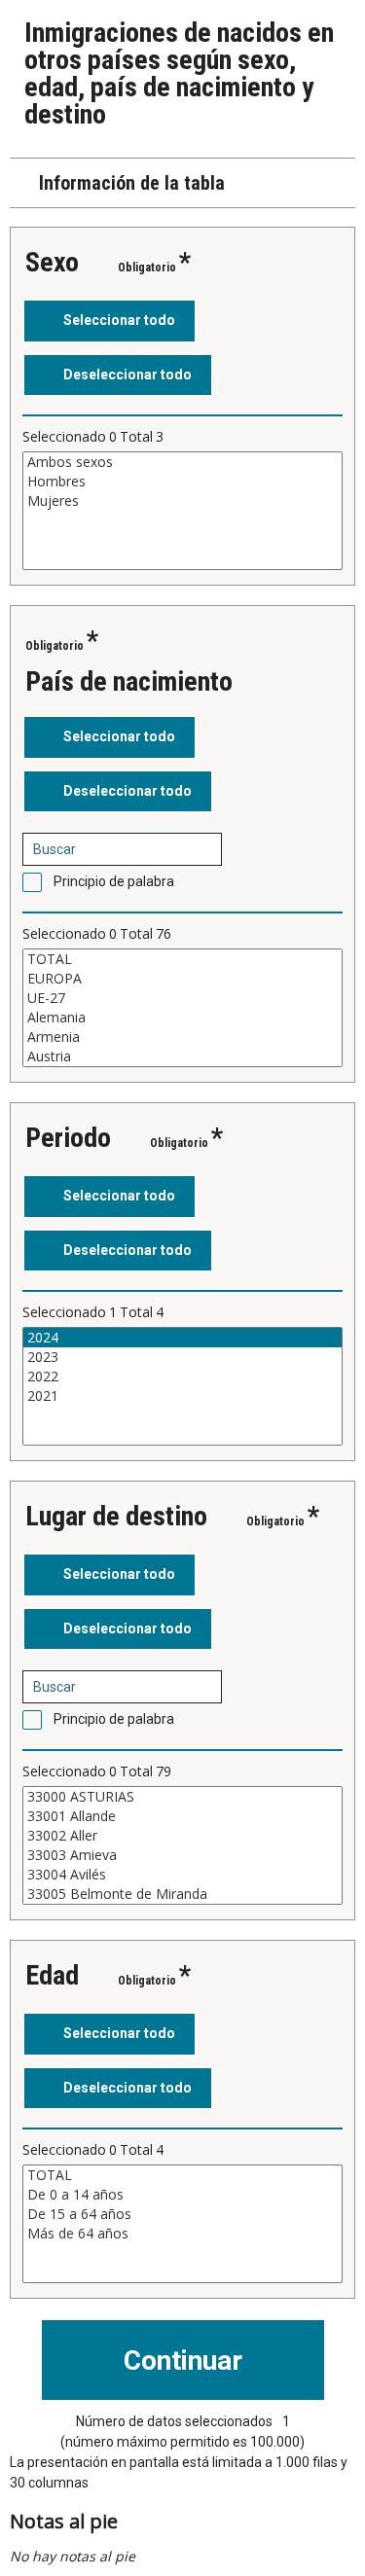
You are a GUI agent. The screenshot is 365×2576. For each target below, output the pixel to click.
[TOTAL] (182, 959)
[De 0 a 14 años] (182, 2195)
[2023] (182, 1357)
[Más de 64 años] (182, 2234)
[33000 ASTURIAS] (182, 1797)
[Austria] (182, 1056)
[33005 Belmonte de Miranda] (182, 1894)
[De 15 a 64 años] (182, 2214)
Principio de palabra (114, 881)
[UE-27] (182, 998)
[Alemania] (182, 1018)
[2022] (182, 1377)
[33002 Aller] (182, 1836)
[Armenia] (182, 1037)
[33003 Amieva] (182, 1855)
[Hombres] (182, 482)
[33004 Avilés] (182, 1875)
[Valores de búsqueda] (201, 849)
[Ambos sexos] (182, 462)
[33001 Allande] (182, 1816)
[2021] (182, 1396)
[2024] (182, 1338)
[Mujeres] (182, 501)
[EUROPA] (182, 979)
